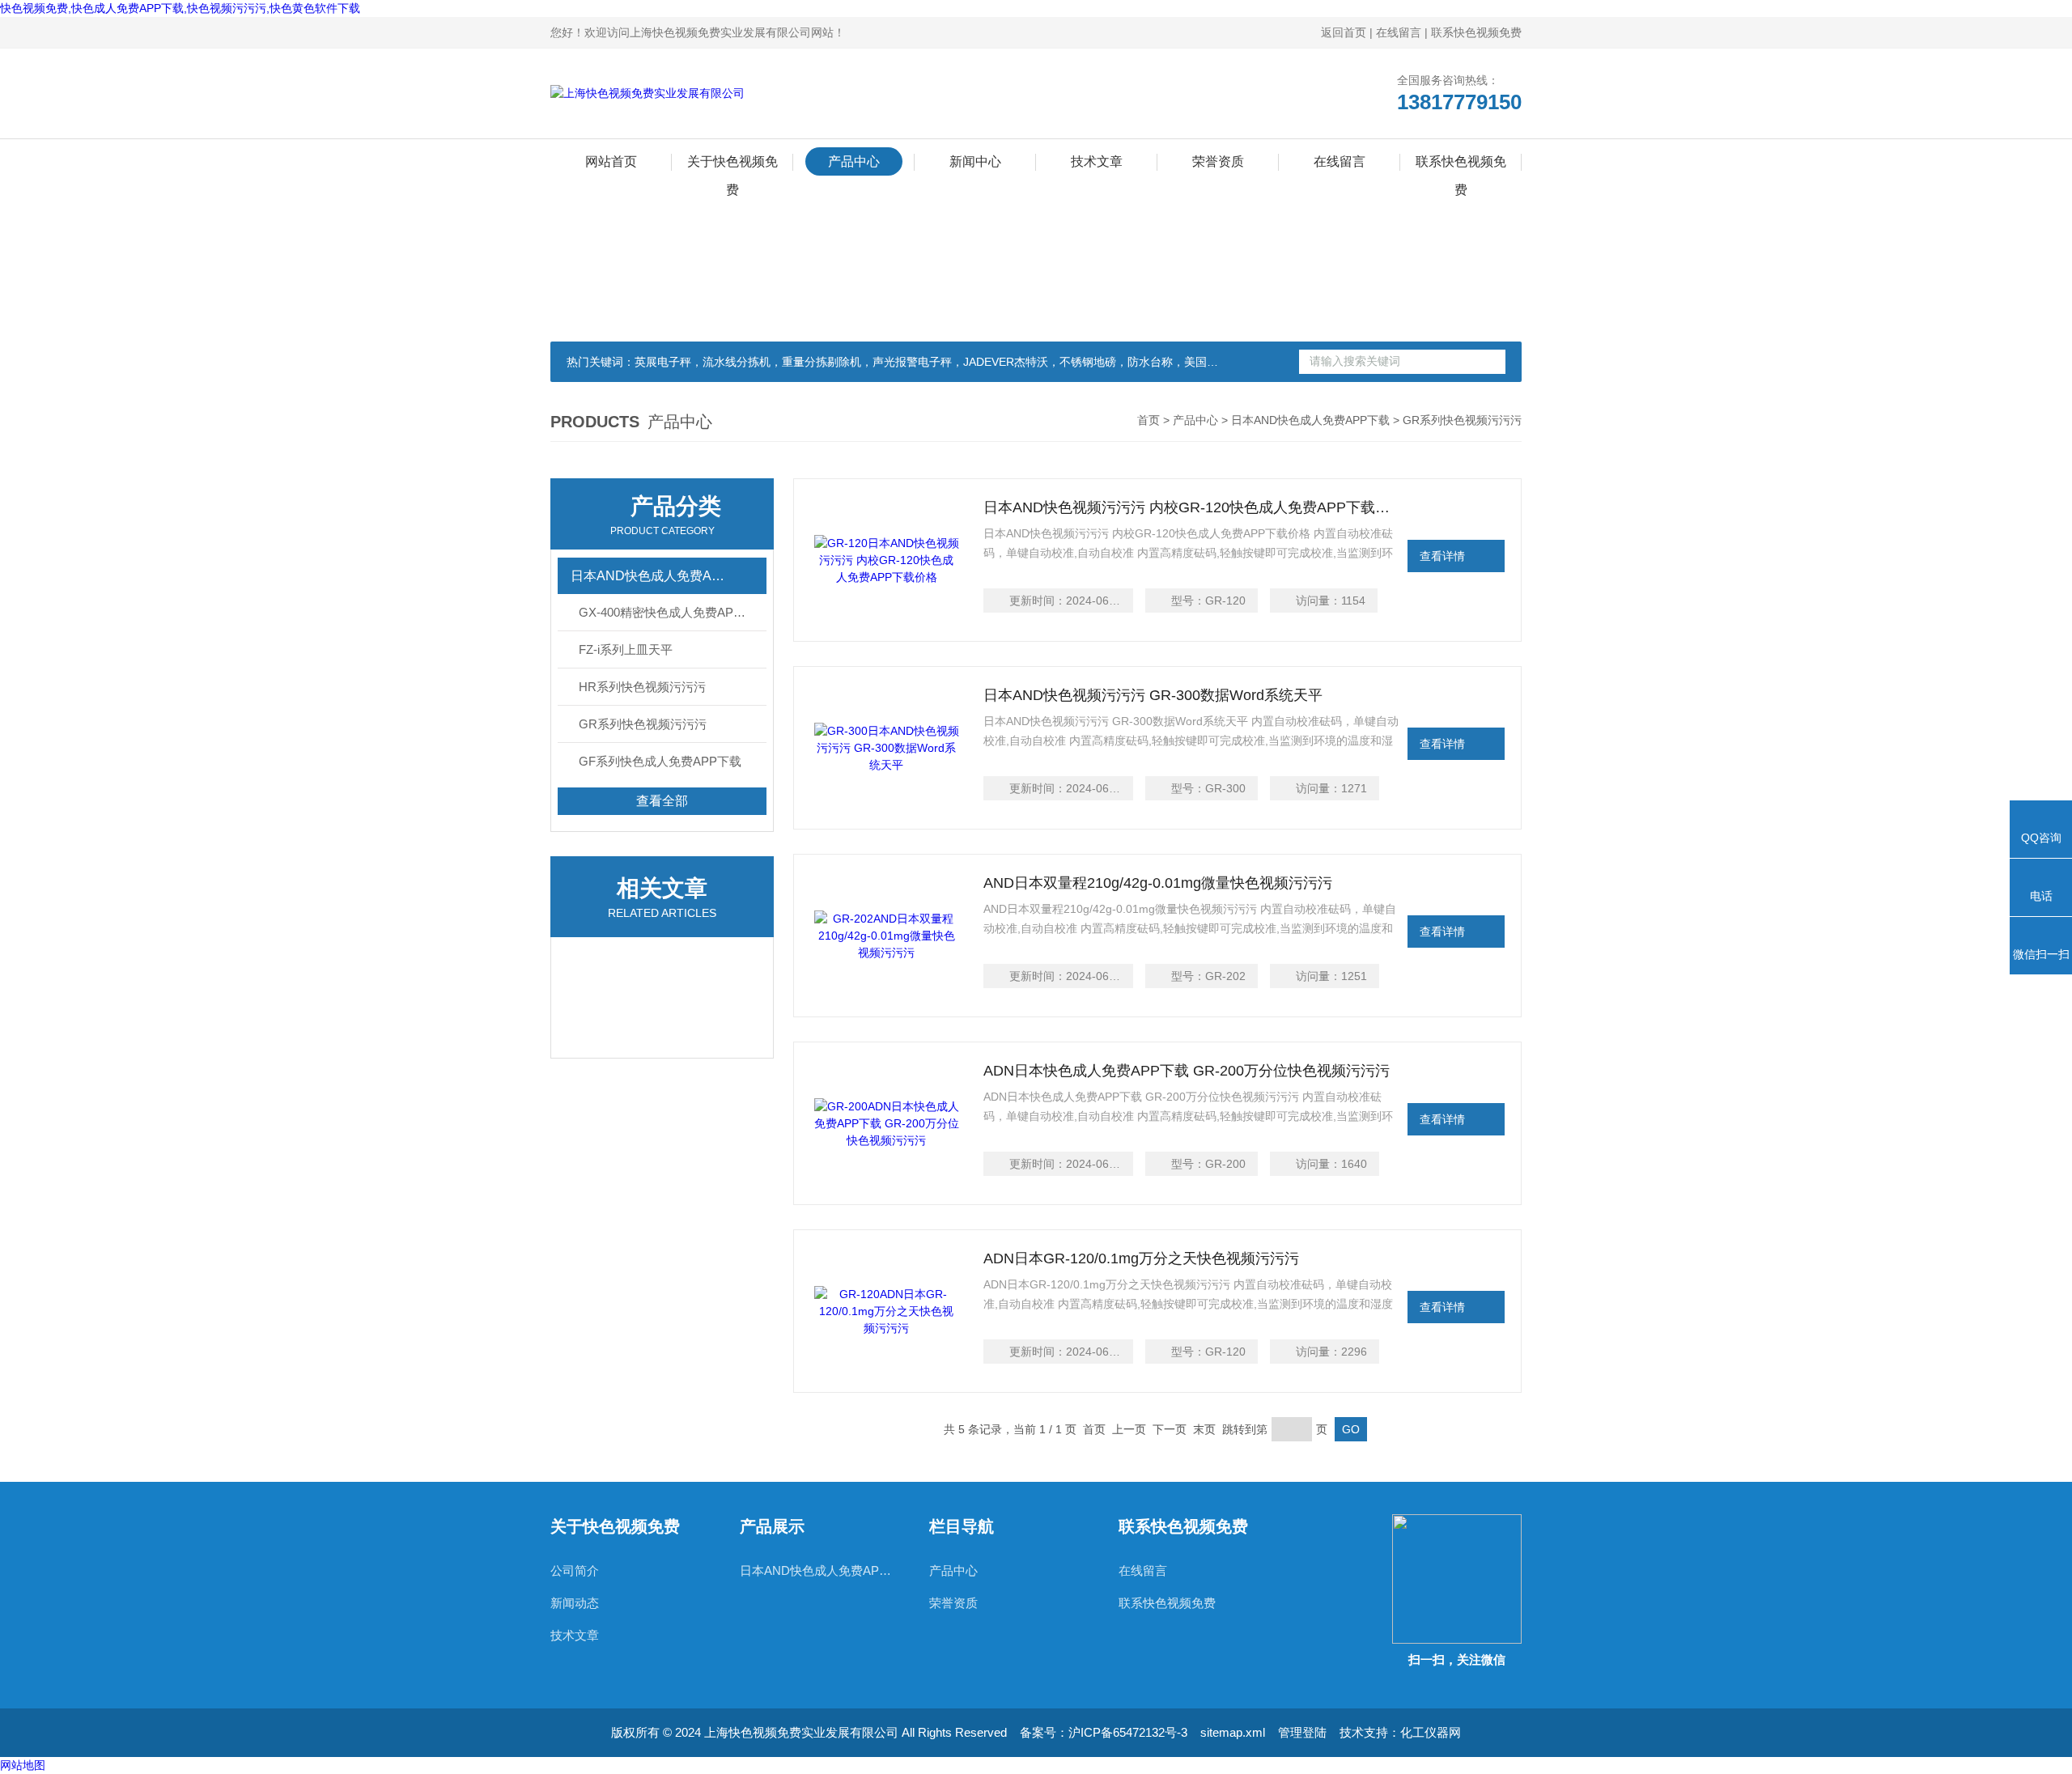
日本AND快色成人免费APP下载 (1310, 420)
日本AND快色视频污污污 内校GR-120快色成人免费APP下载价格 (1192, 507)
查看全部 (662, 801)
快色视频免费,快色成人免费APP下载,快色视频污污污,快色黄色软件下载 (180, 8)
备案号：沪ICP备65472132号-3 (1104, 1732)
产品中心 (854, 161)
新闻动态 (575, 1603)
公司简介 (575, 1570)
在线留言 (1399, 32)
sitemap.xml (1233, 1732)
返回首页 (1344, 32)
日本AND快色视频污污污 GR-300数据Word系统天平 (1153, 695)
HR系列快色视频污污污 (642, 687)
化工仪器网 (1431, 1732)
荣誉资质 (1218, 161)
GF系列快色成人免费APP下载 (660, 761)
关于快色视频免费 (732, 165)
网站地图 (23, 1765)
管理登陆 (1302, 1732)
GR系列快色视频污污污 (643, 724)
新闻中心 (975, 161)
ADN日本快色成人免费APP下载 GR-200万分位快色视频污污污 (1187, 1071)
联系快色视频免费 (1476, 32)
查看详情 (1442, 556)
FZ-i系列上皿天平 (626, 649)
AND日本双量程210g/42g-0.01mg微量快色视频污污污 (1158, 883)
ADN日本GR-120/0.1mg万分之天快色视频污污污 (1141, 1258)
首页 (1149, 420)
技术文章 (1097, 161)
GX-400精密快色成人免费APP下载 (672, 612)
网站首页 (611, 161)
